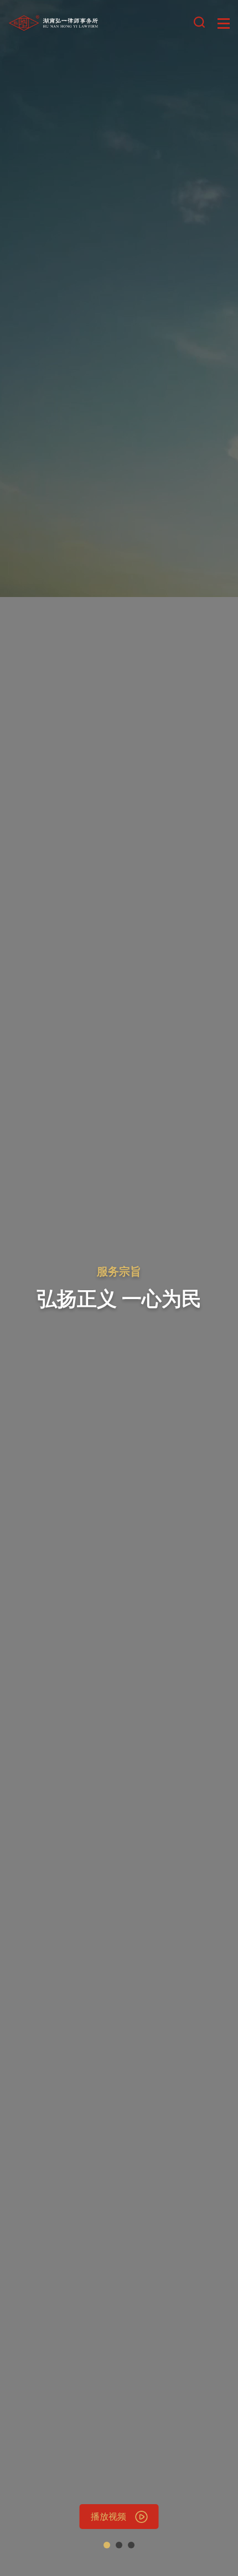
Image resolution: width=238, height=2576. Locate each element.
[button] (107, 2545)
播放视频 (108, 2516)
